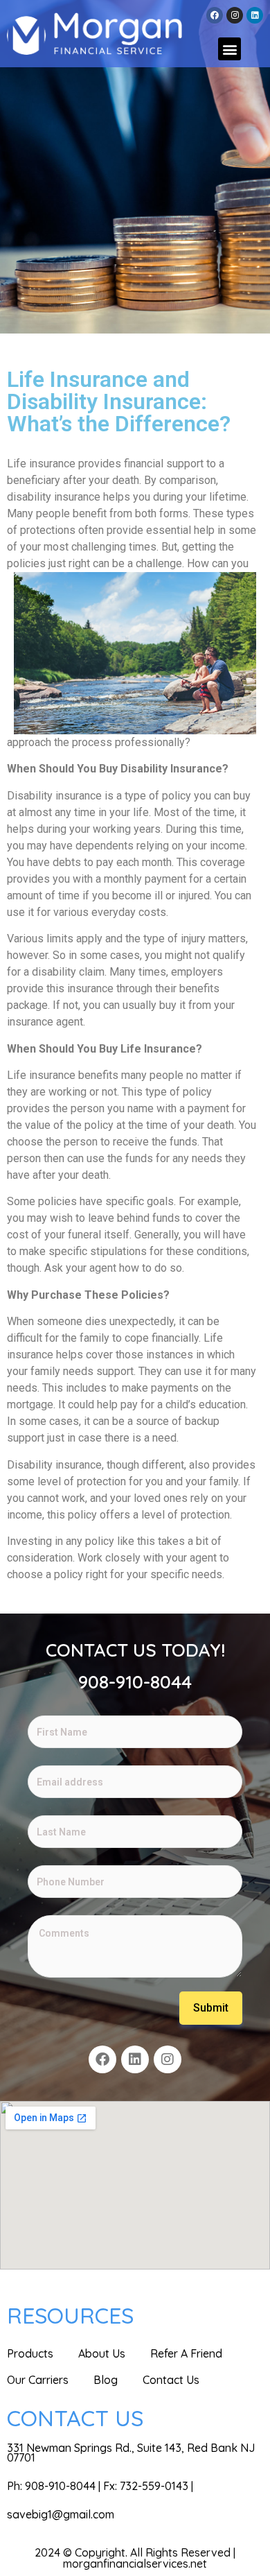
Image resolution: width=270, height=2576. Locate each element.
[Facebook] (215, 15)
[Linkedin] (255, 15)
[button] (229, 49)
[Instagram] (235, 15)
